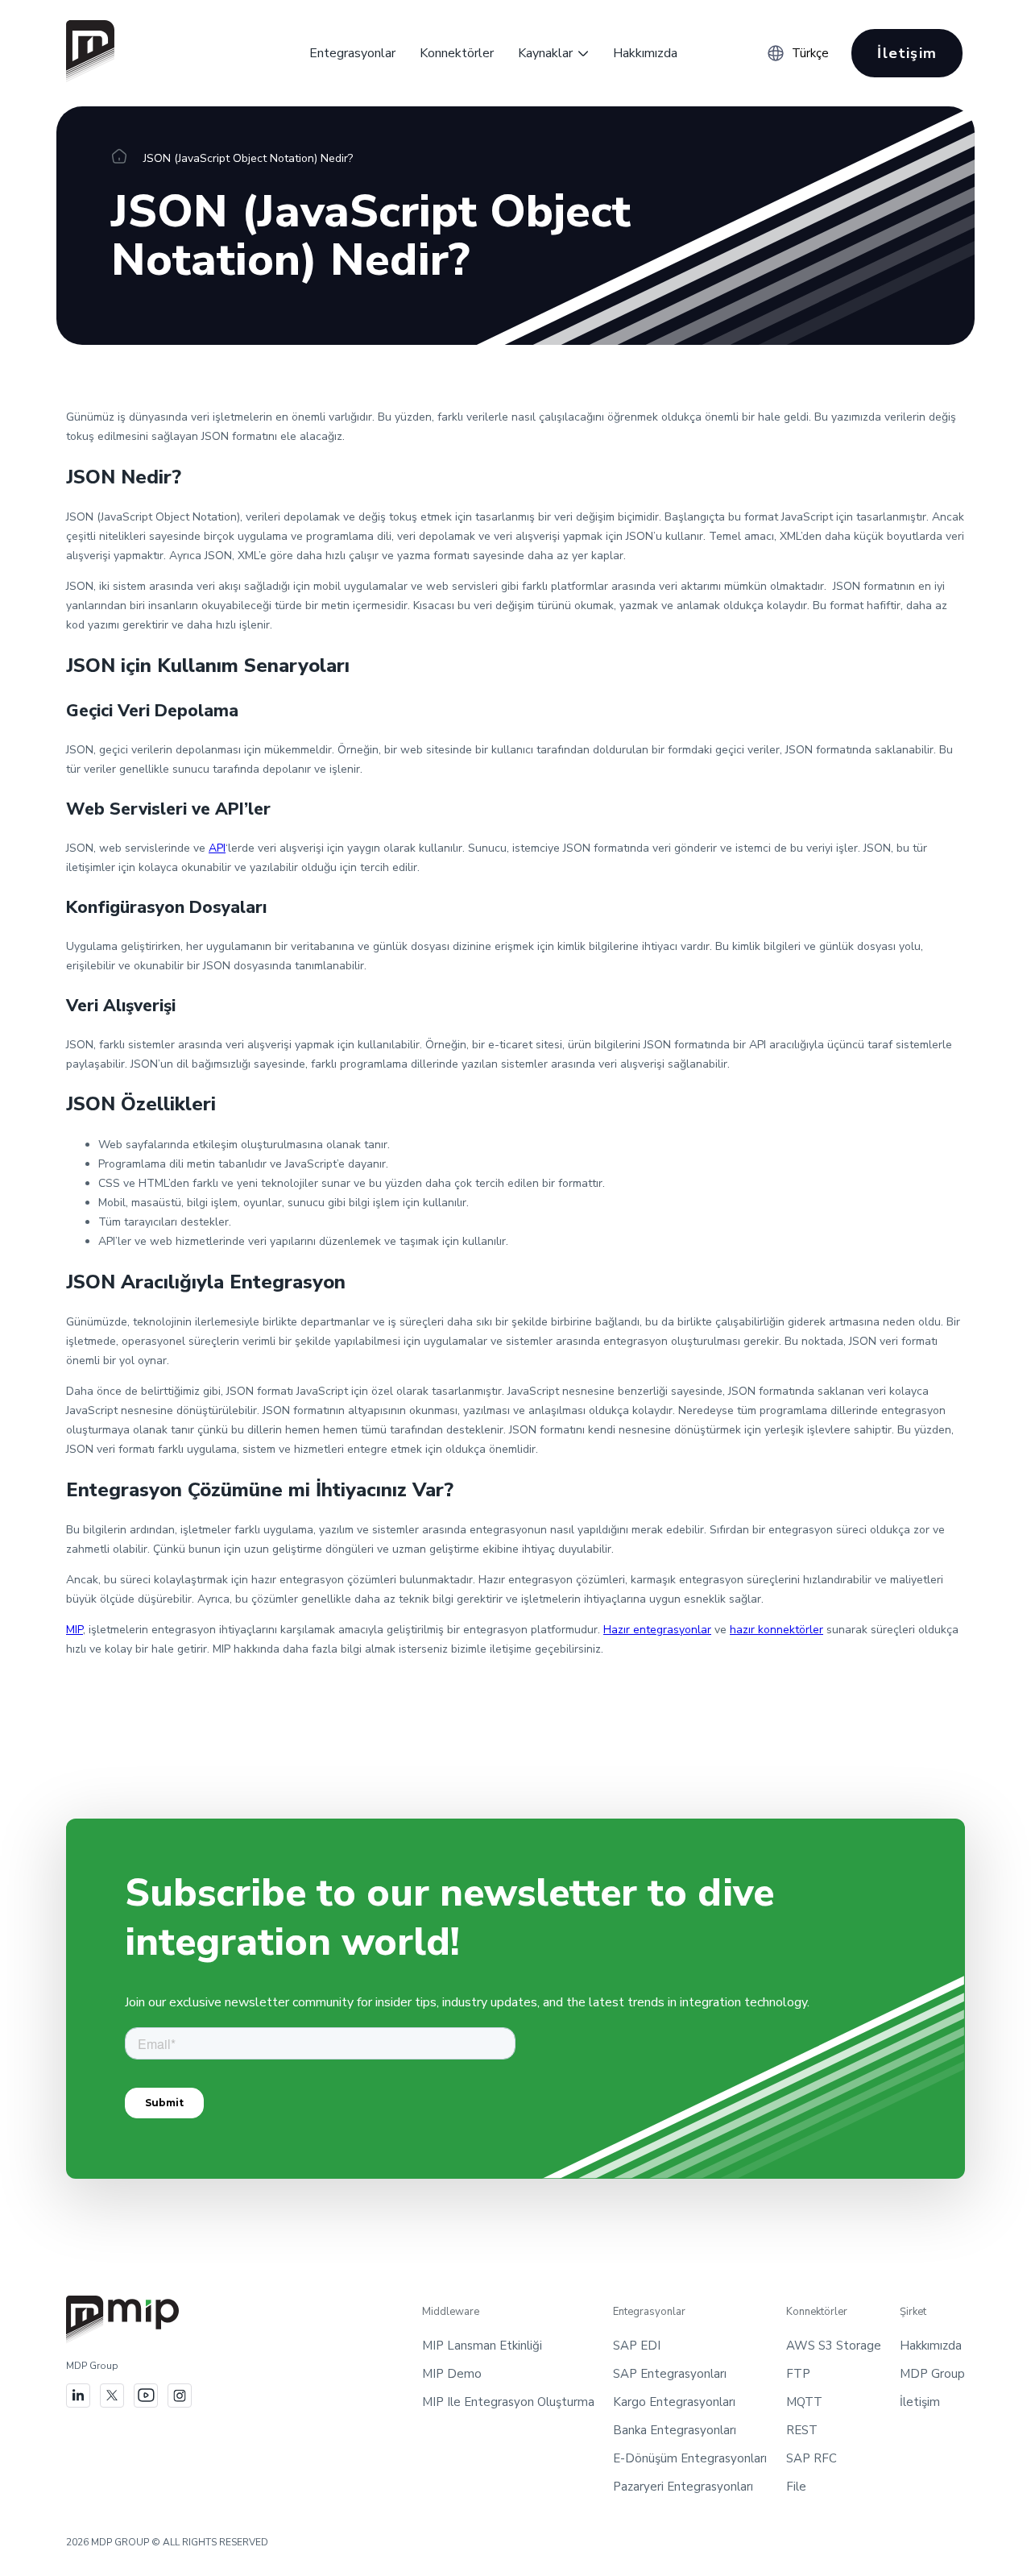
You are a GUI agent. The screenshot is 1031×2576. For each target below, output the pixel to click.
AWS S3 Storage (834, 2346)
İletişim (907, 53)
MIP (75, 1630)
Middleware (451, 2312)
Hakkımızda (645, 53)
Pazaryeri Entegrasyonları (683, 2487)
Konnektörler (457, 53)
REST (802, 2430)
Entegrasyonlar (352, 53)
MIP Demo (452, 2374)
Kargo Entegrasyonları (674, 2402)
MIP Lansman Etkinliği (482, 2346)
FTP (798, 2374)
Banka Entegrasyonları (675, 2430)
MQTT (804, 2402)
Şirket (913, 2312)
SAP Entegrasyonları (670, 2374)
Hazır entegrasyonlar (657, 1630)
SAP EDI (637, 2346)
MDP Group (932, 2374)
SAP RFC (812, 2458)
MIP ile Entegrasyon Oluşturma (508, 2402)
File (796, 2487)
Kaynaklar (545, 53)
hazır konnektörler (776, 1630)
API (217, 848)
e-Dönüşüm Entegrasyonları (690, 2458)
